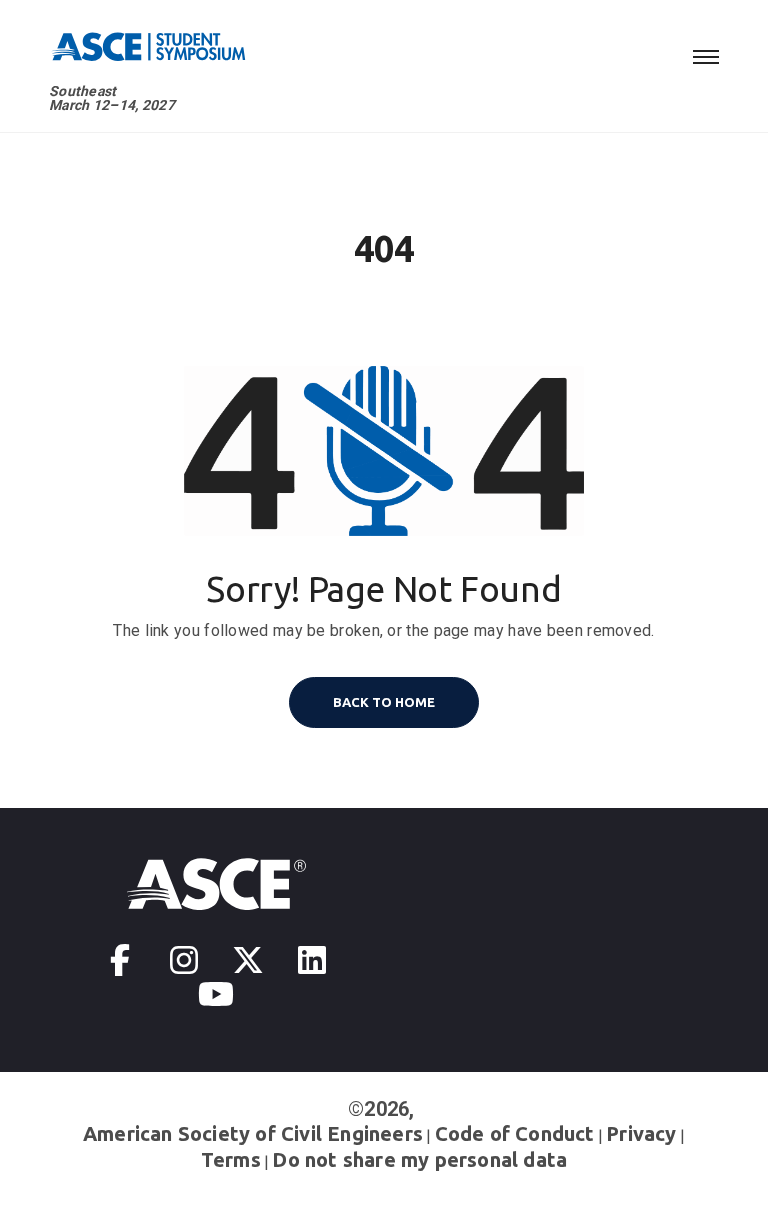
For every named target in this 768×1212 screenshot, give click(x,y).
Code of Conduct (515, 1133)
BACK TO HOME (384, 702)
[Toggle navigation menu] (706, 54)
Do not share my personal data (419, 1159)
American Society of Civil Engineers (253, 1133)
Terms (231, 1159)
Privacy (641, 1133)
